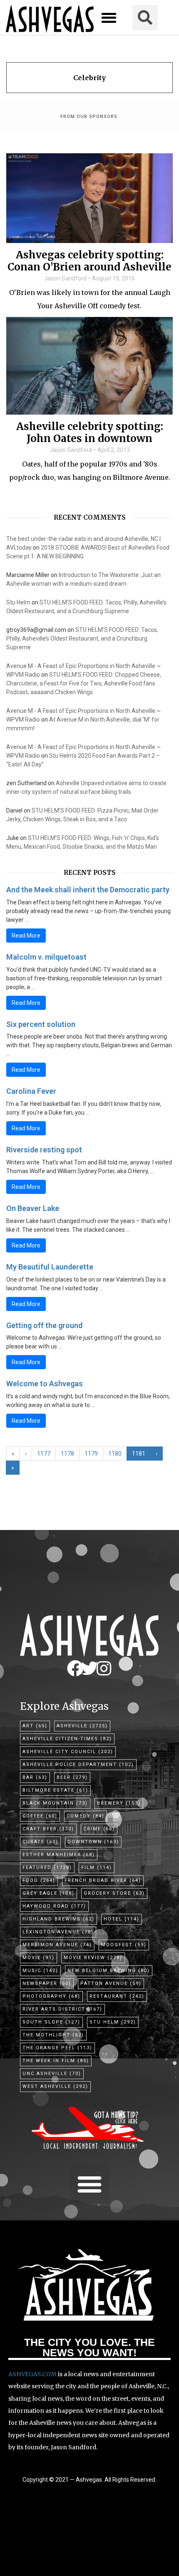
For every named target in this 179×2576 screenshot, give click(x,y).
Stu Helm (18, 602)
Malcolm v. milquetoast (46, 957)
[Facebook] (75, 1668)
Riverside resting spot (44, 1150)
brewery (119, 1803)
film (97, 1868)
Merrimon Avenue (57, 1945)
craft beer (48, 1829)
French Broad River (103, 1880)
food (39, 1880)
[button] (109, 18)
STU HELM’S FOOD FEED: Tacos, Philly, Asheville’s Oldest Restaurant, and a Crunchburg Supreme (82, 638)
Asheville (82, 1726)
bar (35, 1777)
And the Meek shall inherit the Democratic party (88, 890)
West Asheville (55, 2086)
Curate (40, 1842)
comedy (86, 1816)
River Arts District (62, 2009)
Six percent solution (41, 1024)
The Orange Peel (57, 2048)
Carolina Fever (31, 1091)
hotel (122, 1919)
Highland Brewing (58, 1919)
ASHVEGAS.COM (32, 2374)
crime (99, 1829)
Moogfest (124, 1945)
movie (39, 1958)
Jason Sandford (65, 278)
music (40, 1971)
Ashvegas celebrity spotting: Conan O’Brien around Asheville (89, 261)
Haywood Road (54, 1906)
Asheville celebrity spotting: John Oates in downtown (90, 433)
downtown (93, 1842)
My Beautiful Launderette (50, 1267)
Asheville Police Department (78, 1764)
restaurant (117, 1996)
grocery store (114, 1893)
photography (51, 1996)
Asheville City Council (68, 1752)
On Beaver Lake (33, 1208)
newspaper (47, 1983)
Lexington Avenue (58, 1932)
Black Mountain (55, 1803)
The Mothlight (53, 2035)
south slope (51, 2022)
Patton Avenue (111, 1983)
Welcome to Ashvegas (45, 1384)
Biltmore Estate (55, 1790)
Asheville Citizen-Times (67, 1739)
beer (72, 1777)
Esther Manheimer (59, 1855)
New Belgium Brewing (109, 1971)
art (35, 1726)
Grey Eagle (48, 1893)
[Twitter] (89, 1668)
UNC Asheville (52, 2074)
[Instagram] (104, 1668)
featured (47, 1868)
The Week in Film (56, 2061)
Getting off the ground (44, 1325)
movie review (93, 1958)
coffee (40, 1816)
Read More (26, 936)
